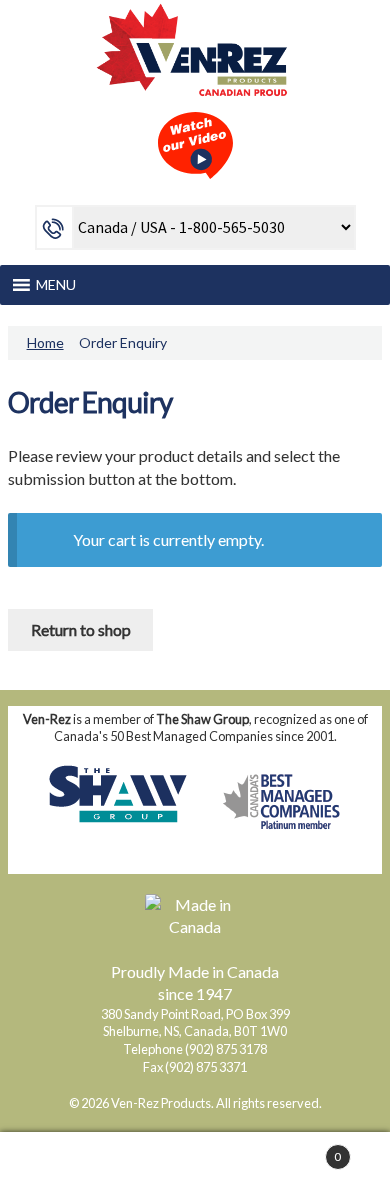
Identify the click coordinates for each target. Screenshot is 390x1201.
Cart (300, 1149)
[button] (56, 285)
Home (45, 342)
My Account (65, 1167)
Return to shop (81, 629)
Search (195, 1167)
